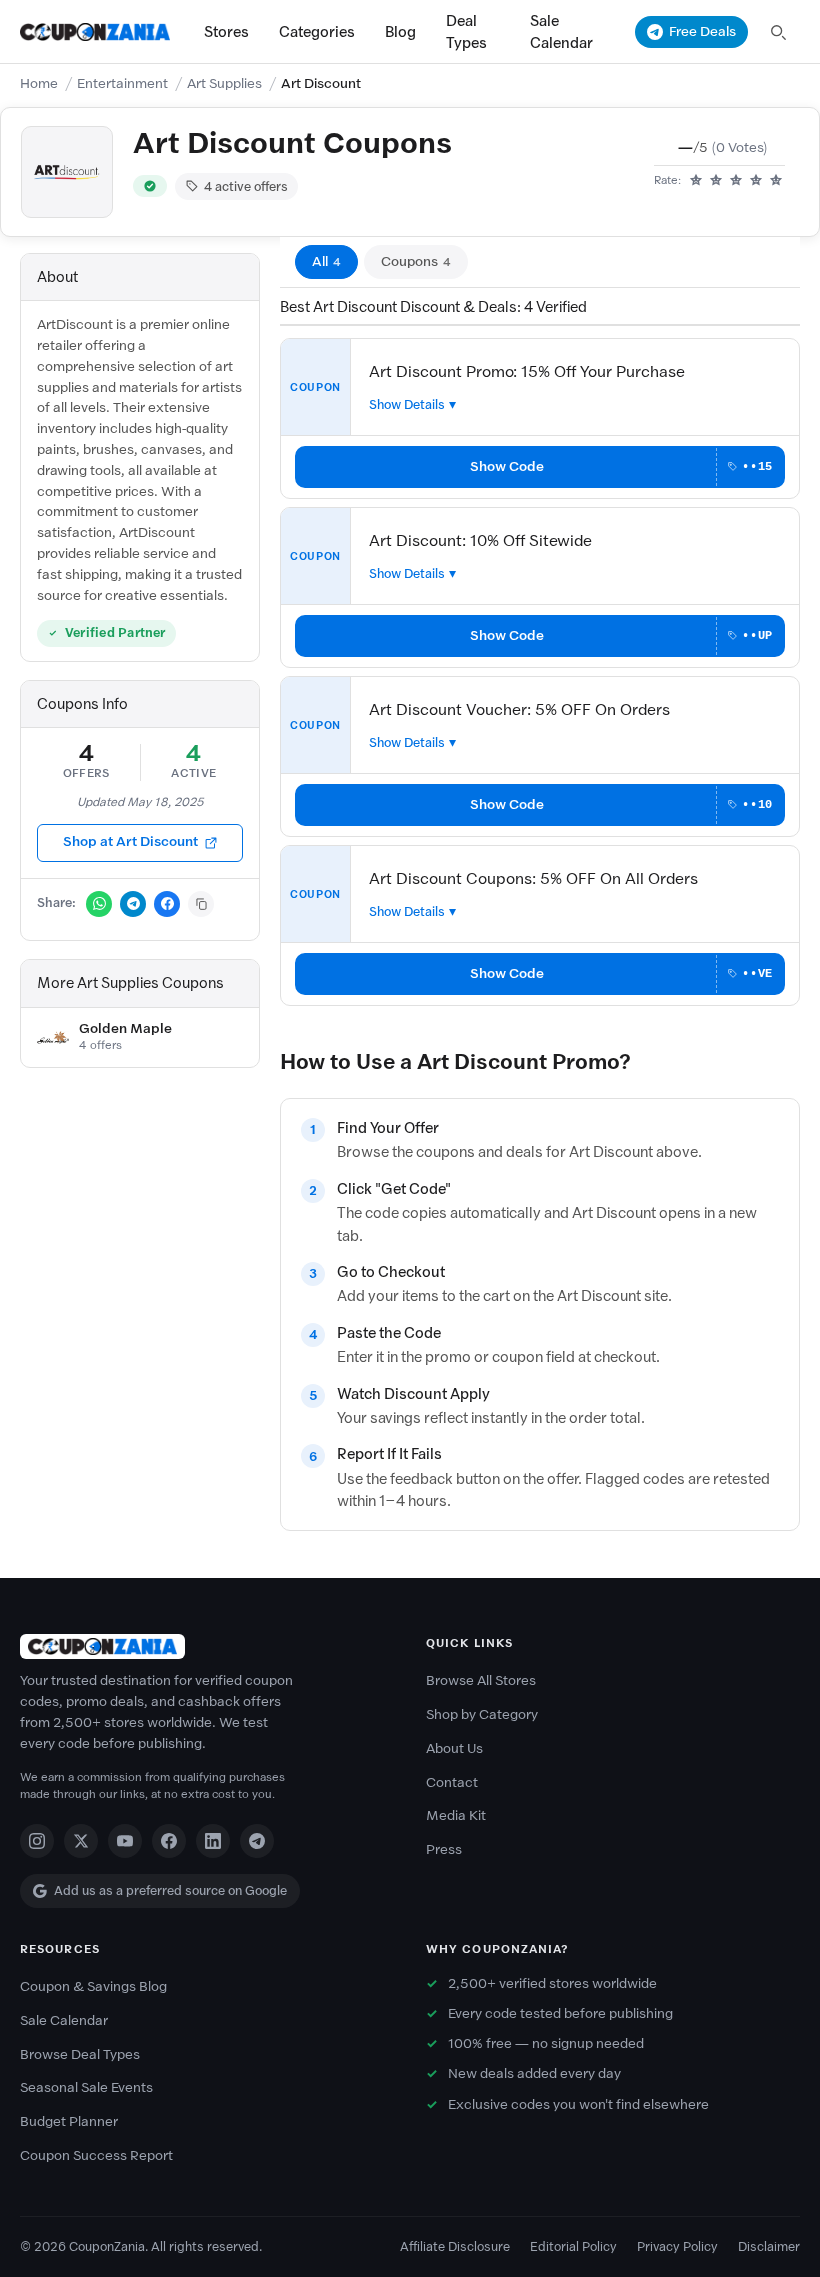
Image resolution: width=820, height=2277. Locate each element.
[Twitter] (81, 1841)
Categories (317, 32)
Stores (226, 32)
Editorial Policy (573, 2246)
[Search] (778, 32)
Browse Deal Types (80, 2054)
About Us (454, 1748)
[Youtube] (125, 1841)
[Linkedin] (213, 1841)
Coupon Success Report (96, 2155)
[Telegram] (257, 1841)
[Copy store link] (201, 904)
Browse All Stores (481, 1680)
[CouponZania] (207, 1646)
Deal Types (466, 32)
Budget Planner (69, 2121)
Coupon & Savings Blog (93, 1986)
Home (39, 83)
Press (444, 1849)
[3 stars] (736, 181)
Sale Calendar (561, 32)
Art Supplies (224, 83)
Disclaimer (769, 2246)
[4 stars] (756, 181)
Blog (400, 32)
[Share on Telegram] (133, 904)
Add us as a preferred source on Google (170, 1890)
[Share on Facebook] (167, 904)
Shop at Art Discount (130, 841)
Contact (452, 1782)
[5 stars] (776, 181)
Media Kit (456, 1815)
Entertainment (122, 83)
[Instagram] (37, 1841)
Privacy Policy (677, 2246)
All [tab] (326, 261)
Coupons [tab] (416, 261)
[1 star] (696, 181)
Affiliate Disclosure (455, 2246)
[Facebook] (169, 1841)
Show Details (407, 404)
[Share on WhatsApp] (99, 904)
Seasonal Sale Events (86, 2087)
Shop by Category (482, 1714)
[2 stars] (716, 181)
